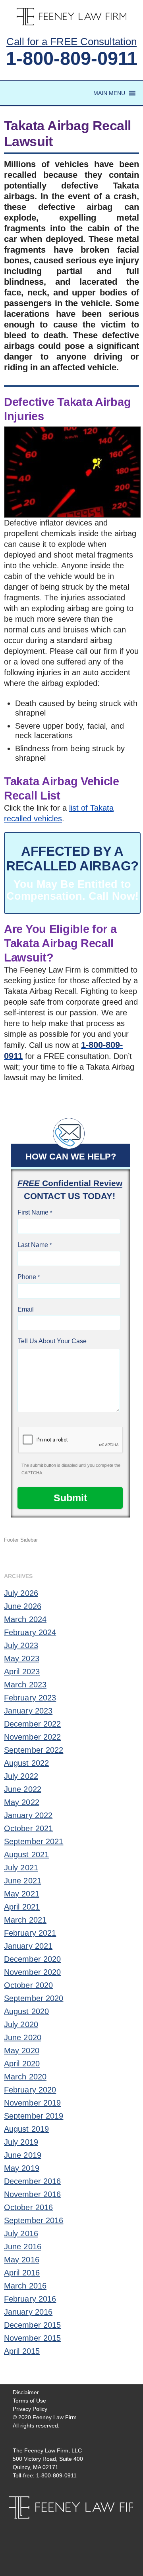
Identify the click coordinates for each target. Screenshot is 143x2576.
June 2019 (23, 2155)
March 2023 (25, 1685)
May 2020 (22, 2051)
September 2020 (34, 1998)
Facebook (64, 2526)
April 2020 (22, 2064)
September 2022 (34, 1750)
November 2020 (32, 1972)
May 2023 (22, 1658)
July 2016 (21, 2233)
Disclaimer (26, 2392)
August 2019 (26, 2129)
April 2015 (22, 2351)
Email (26, 1309)
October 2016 (28, 2207)
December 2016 (32, 2181)
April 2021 (22, 1907)
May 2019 (22, 2168)
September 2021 (34, 1841)
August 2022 (26, 1763)
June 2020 (23, 2037)
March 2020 (25, 2077)
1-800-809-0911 (72, 58)
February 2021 (30, 1933)
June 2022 (23, 1789)
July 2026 (21, 1593)
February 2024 (30, 1632)
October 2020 (28, 1985)
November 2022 (32, 1737)
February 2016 (30, 2299)
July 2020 (21, 2024)
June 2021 (23, 1881)
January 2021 (28, 1946)
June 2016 (23, 2247)
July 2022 (21, 1776)
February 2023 (30, 1698)
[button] (109, 93)
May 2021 (22, 1894)
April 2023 (22, 1672)
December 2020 (32, 1959)
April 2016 (22, 2273)
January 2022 (28, 1815)
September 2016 (34, 2220)
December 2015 (32, 2325)
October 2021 (28, 1828)
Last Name (33, 1245)
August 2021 (26, 1854)
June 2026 (23, 1606)
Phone (27, 1277)
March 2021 (25, 1920)
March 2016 (25, 2286)
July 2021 (21, 1868)
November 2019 (32, 2103)
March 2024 (25, 1619)
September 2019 (34, 2116)
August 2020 (26, 2011)
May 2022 (22, 1802)
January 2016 (28, 2312)
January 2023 (28, 1711)
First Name (33, 1212)
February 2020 (30, 2090)
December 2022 (32, 1724)
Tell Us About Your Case (52, 1341)
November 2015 (32, 2338)
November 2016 (32, 2194)
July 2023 (21, 1645)
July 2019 (21, 2142)
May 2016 (22, 2260)
